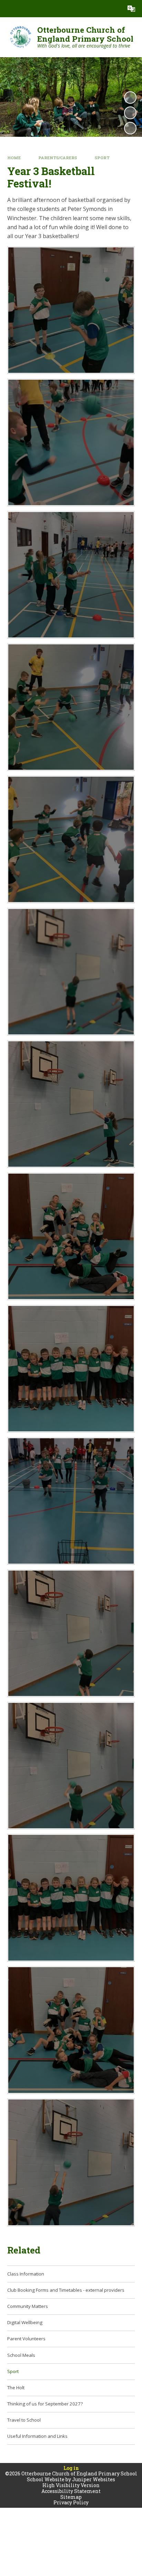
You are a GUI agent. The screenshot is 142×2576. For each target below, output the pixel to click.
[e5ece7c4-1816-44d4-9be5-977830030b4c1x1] (71, 1501)
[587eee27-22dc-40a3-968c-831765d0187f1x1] (71, 707)
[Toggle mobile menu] (9, 9)
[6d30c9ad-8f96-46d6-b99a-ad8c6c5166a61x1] (71, 1104)
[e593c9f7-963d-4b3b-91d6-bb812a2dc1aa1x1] (71, 575)
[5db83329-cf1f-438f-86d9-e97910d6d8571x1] (71, 1766)
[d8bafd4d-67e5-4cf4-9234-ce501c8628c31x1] (71, 840)
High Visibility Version (71, 2485)
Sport (102, 158)
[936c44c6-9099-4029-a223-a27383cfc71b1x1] (71, 2030)
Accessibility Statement (71, 2491)
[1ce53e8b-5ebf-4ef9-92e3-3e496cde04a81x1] (71, 310)
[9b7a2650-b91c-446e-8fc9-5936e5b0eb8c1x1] (71, 443)
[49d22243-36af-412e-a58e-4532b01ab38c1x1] (71, 1369)
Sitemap (71, 2497)
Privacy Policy (71, 2502)
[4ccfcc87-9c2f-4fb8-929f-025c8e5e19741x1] (71, 2162)
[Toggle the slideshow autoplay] (130, 98)
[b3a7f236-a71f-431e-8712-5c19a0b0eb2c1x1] (71, 1236)
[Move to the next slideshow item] (130, 128)
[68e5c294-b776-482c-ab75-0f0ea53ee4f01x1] (71, 1898)
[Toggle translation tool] (131, 9)
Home (14, 158)
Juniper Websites (94, 2479)
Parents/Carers (58, 158)
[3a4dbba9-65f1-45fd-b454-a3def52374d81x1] (71, 972)
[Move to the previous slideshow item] (130, 113)
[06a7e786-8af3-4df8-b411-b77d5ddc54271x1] (71, 1633)
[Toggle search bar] (114, 9)
